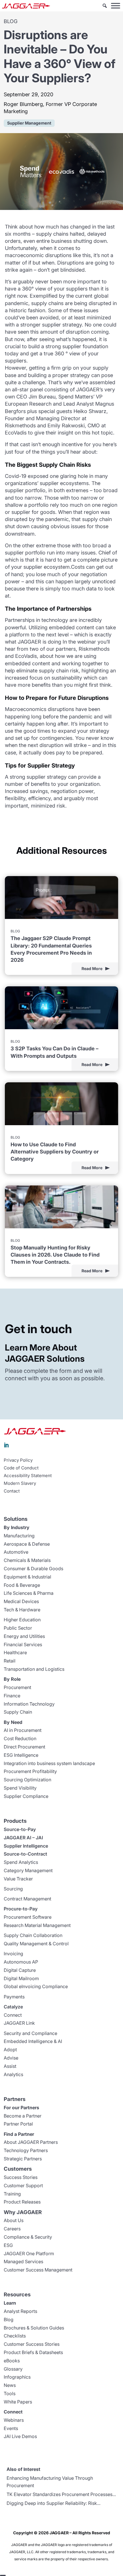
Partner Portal (18, 2124)
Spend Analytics (21, 1862)
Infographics (17, 2377)
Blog (9, 2319)
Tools (10, 2393)
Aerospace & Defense (27, 1544)
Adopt (10, 2050)
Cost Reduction (20, 1738)
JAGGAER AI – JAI (23, 1838)
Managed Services (23, 2261)
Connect (13, 2015)
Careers (12, 2229)
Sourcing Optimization (27, 1780)
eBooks (12, 2361)
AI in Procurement (23, 1730)
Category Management (28, 1870)
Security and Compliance (30, 2033)
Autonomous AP (21, 1962)
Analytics (13, 2074)
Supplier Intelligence (26, 1846)
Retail (10, 1661)
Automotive (16, 1552)
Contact (12, 1491)
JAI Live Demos (20, 2436)
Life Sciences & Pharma (29, 1593)
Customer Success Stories (32, 2344)
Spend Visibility (20, 1788)
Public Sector (18, 1628)
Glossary (13, 2369)
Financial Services (23, 1644)
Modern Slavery (20, 1483)
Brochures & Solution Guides (34, 2328)
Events (11, 2428)
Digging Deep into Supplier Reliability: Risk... (53, 2503)
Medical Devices (21, 1601)
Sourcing (13, 1889)
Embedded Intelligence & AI (33, 2041)
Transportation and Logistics (34, 1669)
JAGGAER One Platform (29, 2254)
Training (12, 2194)
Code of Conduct (21, 1468)
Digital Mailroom (21, 1978)
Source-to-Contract (25, 1854)
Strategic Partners (23, 2159)
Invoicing (13, 1954)
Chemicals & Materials (27, 1560)
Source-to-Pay (20, 1829)
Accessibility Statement (28, 1476)
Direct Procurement (24, 1747)
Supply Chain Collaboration (33, 1935)
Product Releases (22, 2202)
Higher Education (22, 1620)
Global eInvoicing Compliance (36, 1986)
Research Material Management (37, 1925)
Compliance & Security (28, 2237)
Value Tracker (18, 1879)
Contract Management (27, 1899)
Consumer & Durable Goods (33, 1569)
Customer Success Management (38, 2270)
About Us (14, 2220)
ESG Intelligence (21, 1755)
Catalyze (13, 2007)
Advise (11, 2058)
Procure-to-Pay (21, 1909)
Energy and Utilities (24, 1636)
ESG (8, 2245)
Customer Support (23, 2186)
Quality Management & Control (36, 1944)
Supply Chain (18, 1712)
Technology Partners (26, 2150)
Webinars (14, 2420)
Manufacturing (19, 1536)
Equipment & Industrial (27, 1577)
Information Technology (29, 1704)
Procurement (17, 1687)
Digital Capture (20, 1970)
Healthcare (15, 1652)
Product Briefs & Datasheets (33, 2352)
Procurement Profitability (30, 1771)
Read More (92, 968)
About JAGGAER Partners (31, 2142)
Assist (10, 2066)
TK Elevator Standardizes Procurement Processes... (61, 2494)
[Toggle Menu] (116, 6)
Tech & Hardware (22, 1610)
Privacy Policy (18, 1460)
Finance (12, 1696)
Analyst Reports (20, 2311)
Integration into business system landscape (49, 1763)
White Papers (18, 2402)
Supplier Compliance (26, 1796)
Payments (14, 1997)
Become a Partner (23, 2116)
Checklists (15, 2336)
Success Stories (21, 2177)
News (10, 2385)
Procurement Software (28, 1917)
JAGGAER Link (19, 2023)
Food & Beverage (22, 1585)
